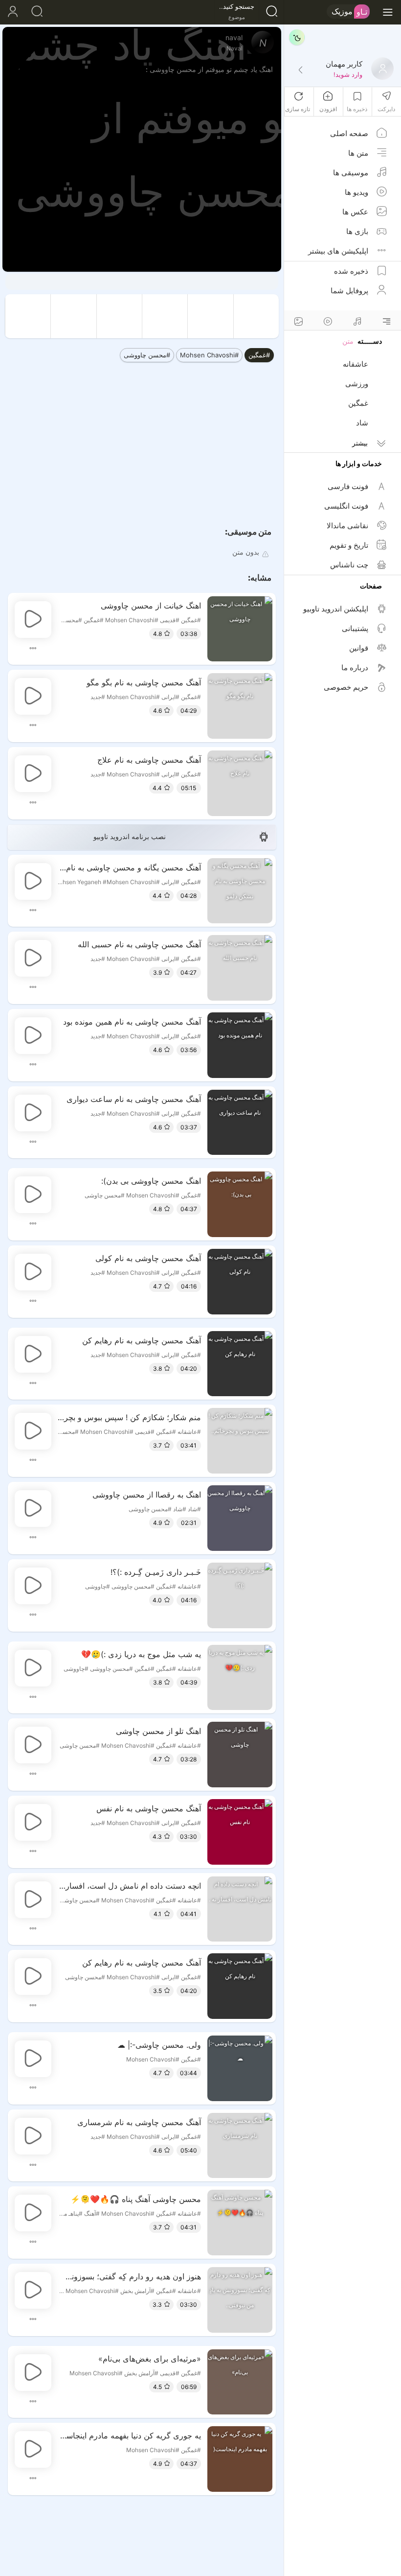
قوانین (359, 648)
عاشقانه (356, 364)
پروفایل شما (349, 291)
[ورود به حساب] (12, 12)
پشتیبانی (355, 628)
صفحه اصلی (349, 133)
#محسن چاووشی (147, 355)
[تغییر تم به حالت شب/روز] (297, 37)
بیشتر (360, 443)
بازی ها (357, 231)
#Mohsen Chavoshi (209, 355)
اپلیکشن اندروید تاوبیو (336, 609)
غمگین (358, 403)
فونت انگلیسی (346, 506)
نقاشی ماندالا (347, 526)
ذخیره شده (351, 271)
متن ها (358, 153)
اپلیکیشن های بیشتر (338, 251)
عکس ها (355, 212)
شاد (362, 423)
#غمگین (259, 355)
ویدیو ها (356, 192)
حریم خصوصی (346, 687)
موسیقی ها (351, 173)
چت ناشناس (349, 565)
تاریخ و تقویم (349, 545)
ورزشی (357, 384)
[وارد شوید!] (300, 70)
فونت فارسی (348, 486)
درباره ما (355, 667)
